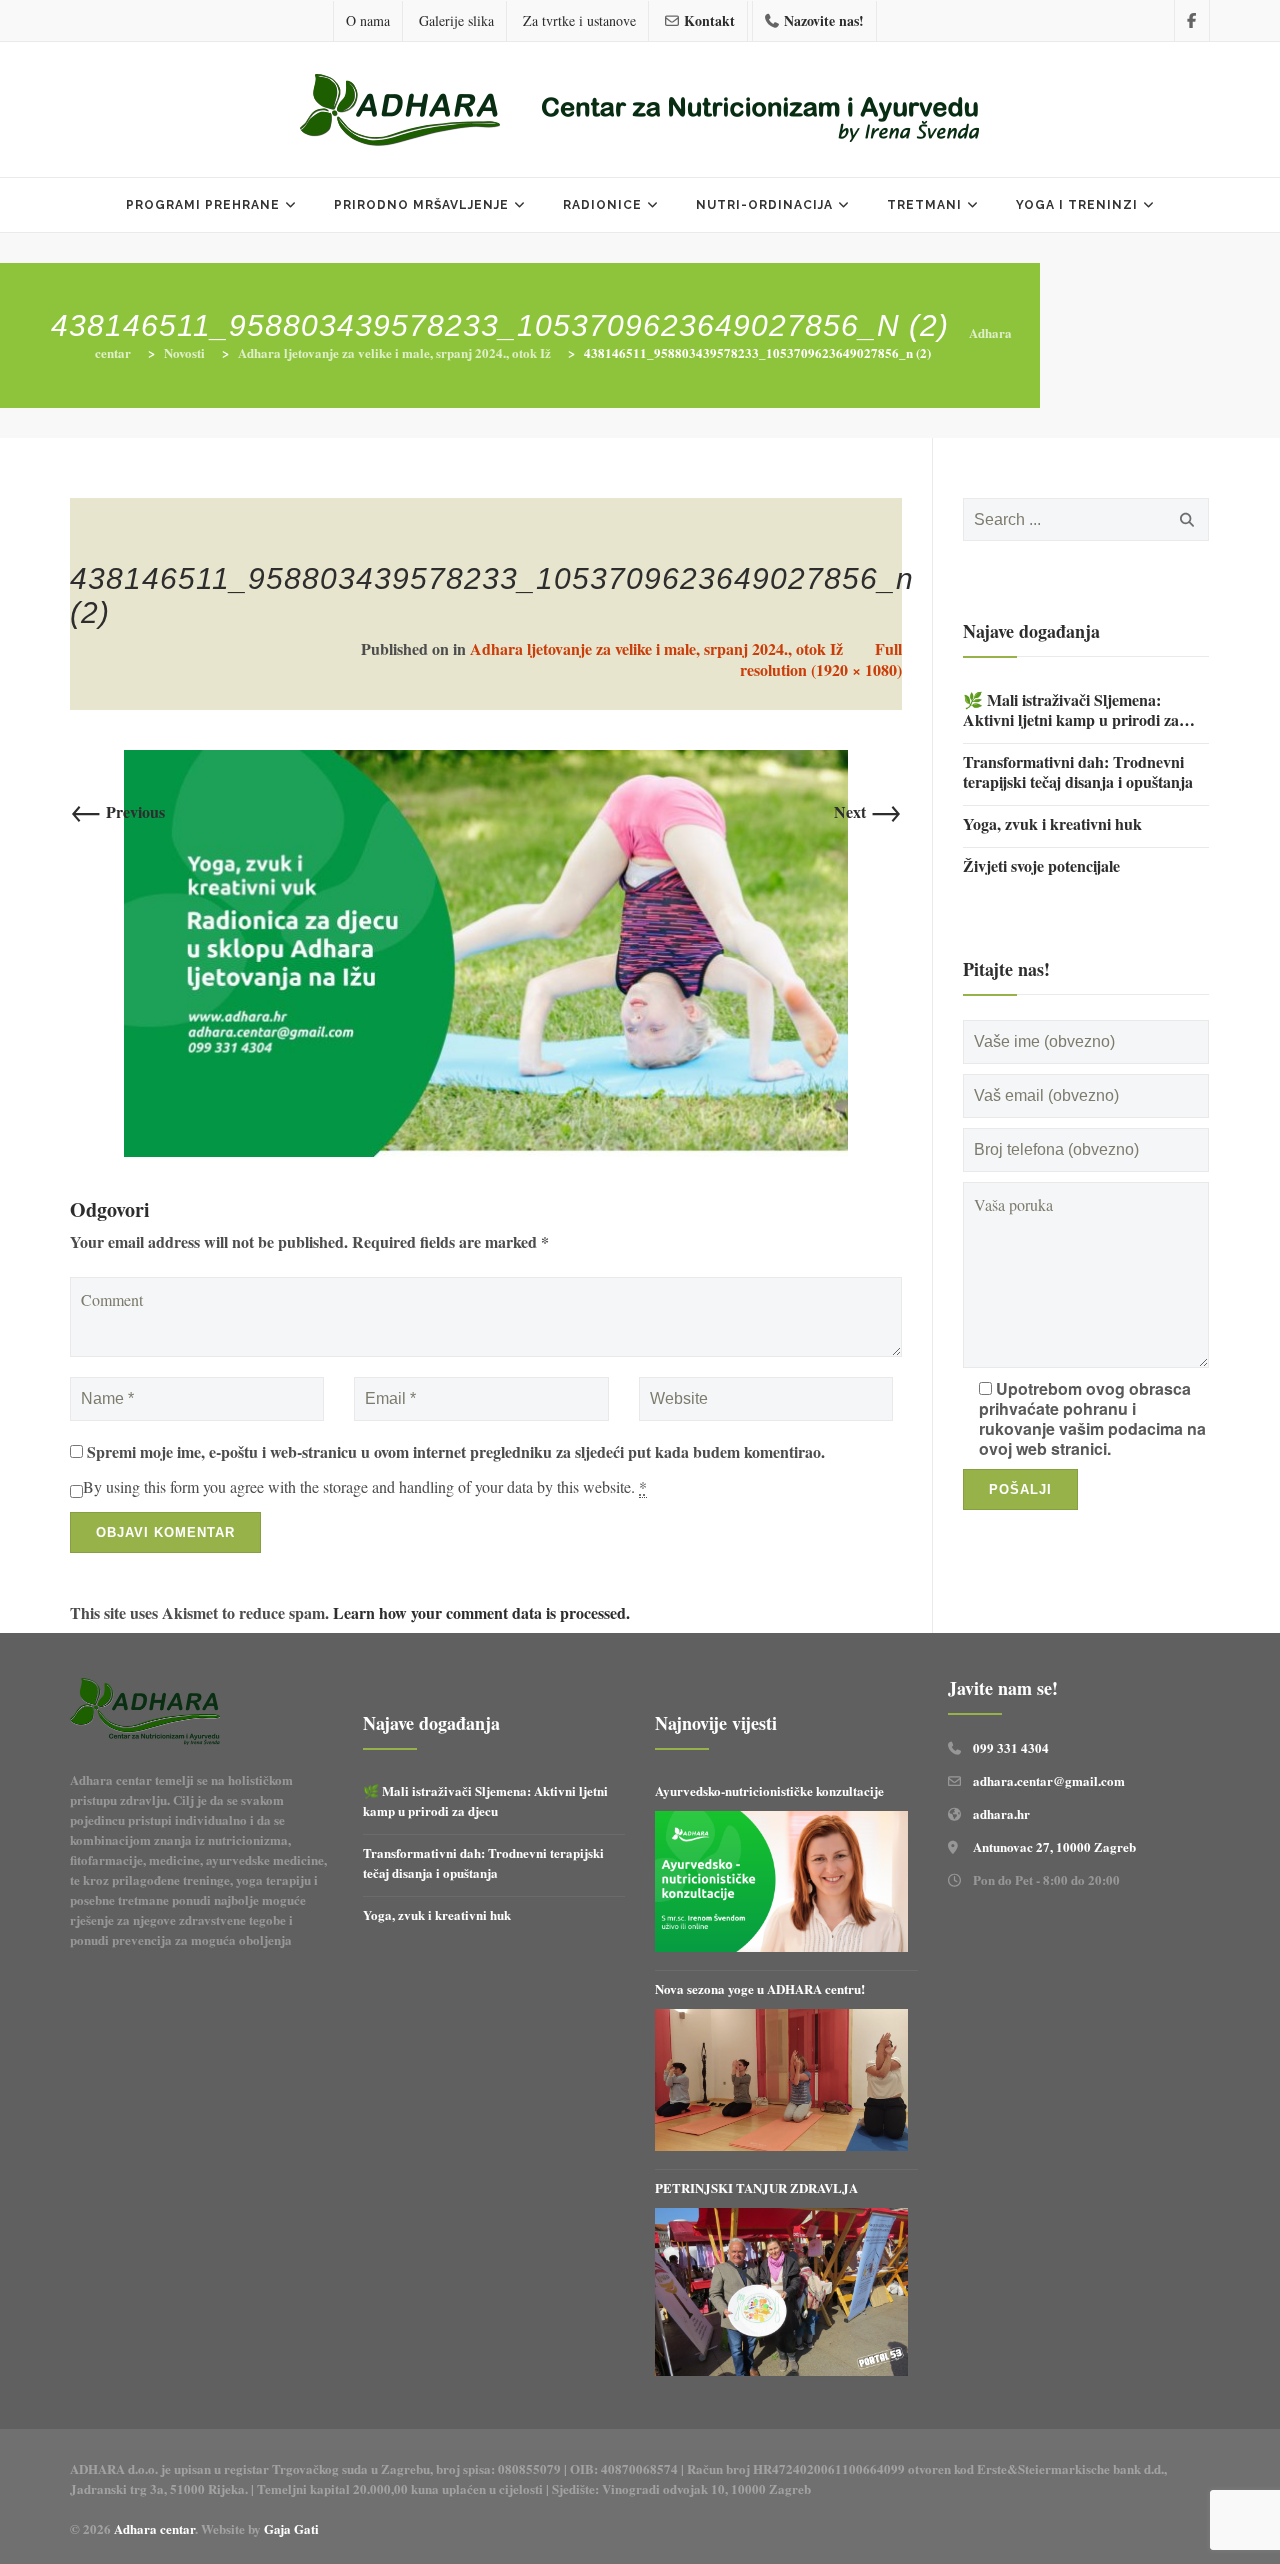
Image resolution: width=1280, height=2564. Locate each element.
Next (868, 811)
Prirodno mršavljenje (421, 205)
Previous (117, 811)
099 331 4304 (1011, 1747)
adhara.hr (1001, 1813)
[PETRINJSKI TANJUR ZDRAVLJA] (781, 2292)
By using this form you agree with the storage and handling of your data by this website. (365, 1487)
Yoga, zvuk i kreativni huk (1052, 824)
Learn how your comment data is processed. (481, 1612)
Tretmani (924, 205)
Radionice (602, 205)
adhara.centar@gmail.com (1049, 1780)
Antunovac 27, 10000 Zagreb (1054, 1846)
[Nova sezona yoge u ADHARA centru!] (781, 2080)
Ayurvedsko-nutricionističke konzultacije (769, 1790)
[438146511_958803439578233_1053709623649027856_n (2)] (486, 950)
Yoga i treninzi (1077, 205)
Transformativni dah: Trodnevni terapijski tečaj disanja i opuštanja (1078, 772)
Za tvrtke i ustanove (579, 20)
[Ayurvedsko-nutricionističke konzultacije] (781, 1881)
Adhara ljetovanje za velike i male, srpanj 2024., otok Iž (656, 648)
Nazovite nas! (824, 20)
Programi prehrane (203, 205)
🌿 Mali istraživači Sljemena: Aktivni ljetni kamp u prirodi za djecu (1071, 710)
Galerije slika (456, 20)
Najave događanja (1031, 631)
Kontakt (709, 20)
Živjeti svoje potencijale (1041, 866)
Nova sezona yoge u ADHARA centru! (762, 1988)
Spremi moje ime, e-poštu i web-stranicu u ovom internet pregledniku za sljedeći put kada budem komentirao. (456, 1452)
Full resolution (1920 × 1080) (821, 659)
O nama (368, 20)
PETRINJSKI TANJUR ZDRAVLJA (756, 2187)
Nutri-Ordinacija (764, 205)
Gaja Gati (293, 2528)
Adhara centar (154, 2528)
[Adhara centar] (640, 112)
